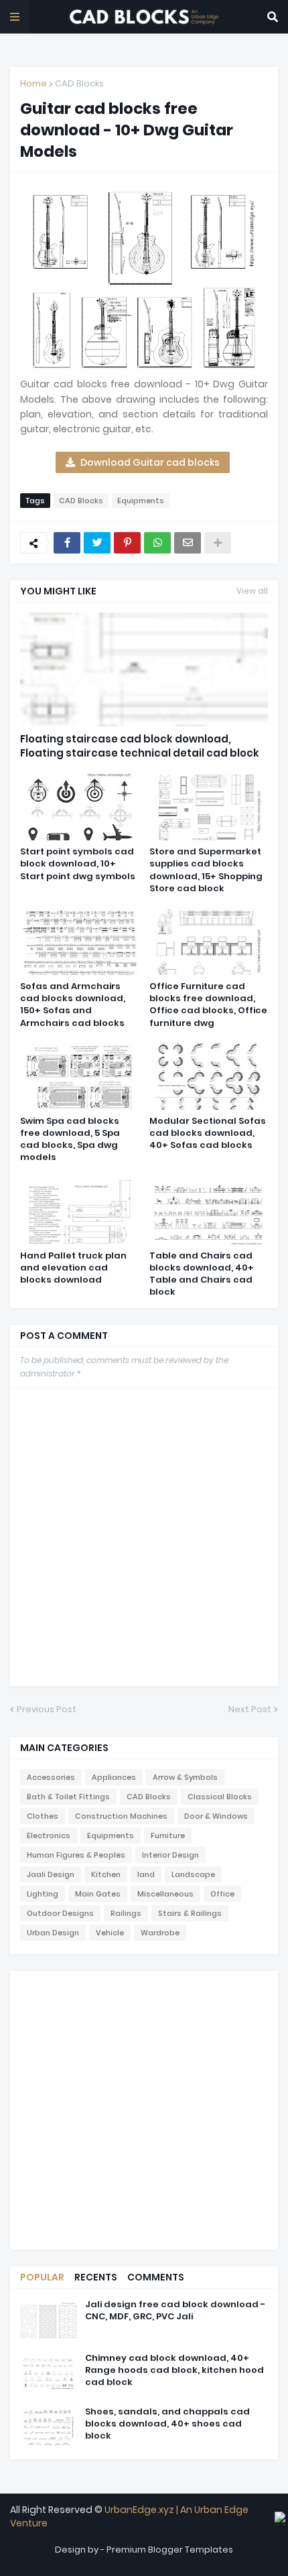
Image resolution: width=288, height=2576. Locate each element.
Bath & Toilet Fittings (68, 1797)
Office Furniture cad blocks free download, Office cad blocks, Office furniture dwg (208, 1005)
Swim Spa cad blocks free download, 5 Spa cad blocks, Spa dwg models (70, 1140)
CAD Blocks (79, 83)
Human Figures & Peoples (76, 1855)
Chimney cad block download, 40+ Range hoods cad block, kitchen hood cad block (174, 2370)
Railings (126, 1913)
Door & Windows (216, 1816)
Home (33, 83)
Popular (42, 2277)
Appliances (114, 1777)
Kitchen (106, 1874)
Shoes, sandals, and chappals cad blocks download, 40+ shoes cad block (167, 2424)
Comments (156, 2277)
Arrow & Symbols (185, 1777)
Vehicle (110, 1933)
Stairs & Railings (190, 1913)
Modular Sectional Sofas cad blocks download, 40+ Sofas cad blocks (208, 1133)
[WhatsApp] (157, 543)
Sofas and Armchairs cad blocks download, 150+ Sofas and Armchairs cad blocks (73, 1005)
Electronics (49, 1836)
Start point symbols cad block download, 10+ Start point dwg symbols (78, 864)
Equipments (141, 501)
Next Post (250, 1709)
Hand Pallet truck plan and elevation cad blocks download (73, 1268)
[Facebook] (67, 543)
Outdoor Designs (60, 1913)
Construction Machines (121, 1816)
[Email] (188, 543)
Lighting (43, 1894)
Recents (96, 2277)
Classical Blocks (220, 1797)
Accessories (51, 1777)
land (146, 1874)
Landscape (193, 1874)
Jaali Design (51, 1874)
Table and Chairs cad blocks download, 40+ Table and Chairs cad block (202, 1274)
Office (222, 1894)
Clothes (43, 1816)
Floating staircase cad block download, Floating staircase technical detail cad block (140, 746)
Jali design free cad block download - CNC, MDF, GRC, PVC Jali (175, 2311)
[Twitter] (97, 543)
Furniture (168, 1836)
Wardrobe (160, 1933)
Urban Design (53, 1933)
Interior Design (170, 1855)
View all (252, 591)
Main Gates (98, 1894)
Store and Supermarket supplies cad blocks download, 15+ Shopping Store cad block (206, 870)
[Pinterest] (127, 543)
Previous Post (47, 1709)
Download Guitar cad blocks (150, 462)
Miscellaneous (165, 1894)
